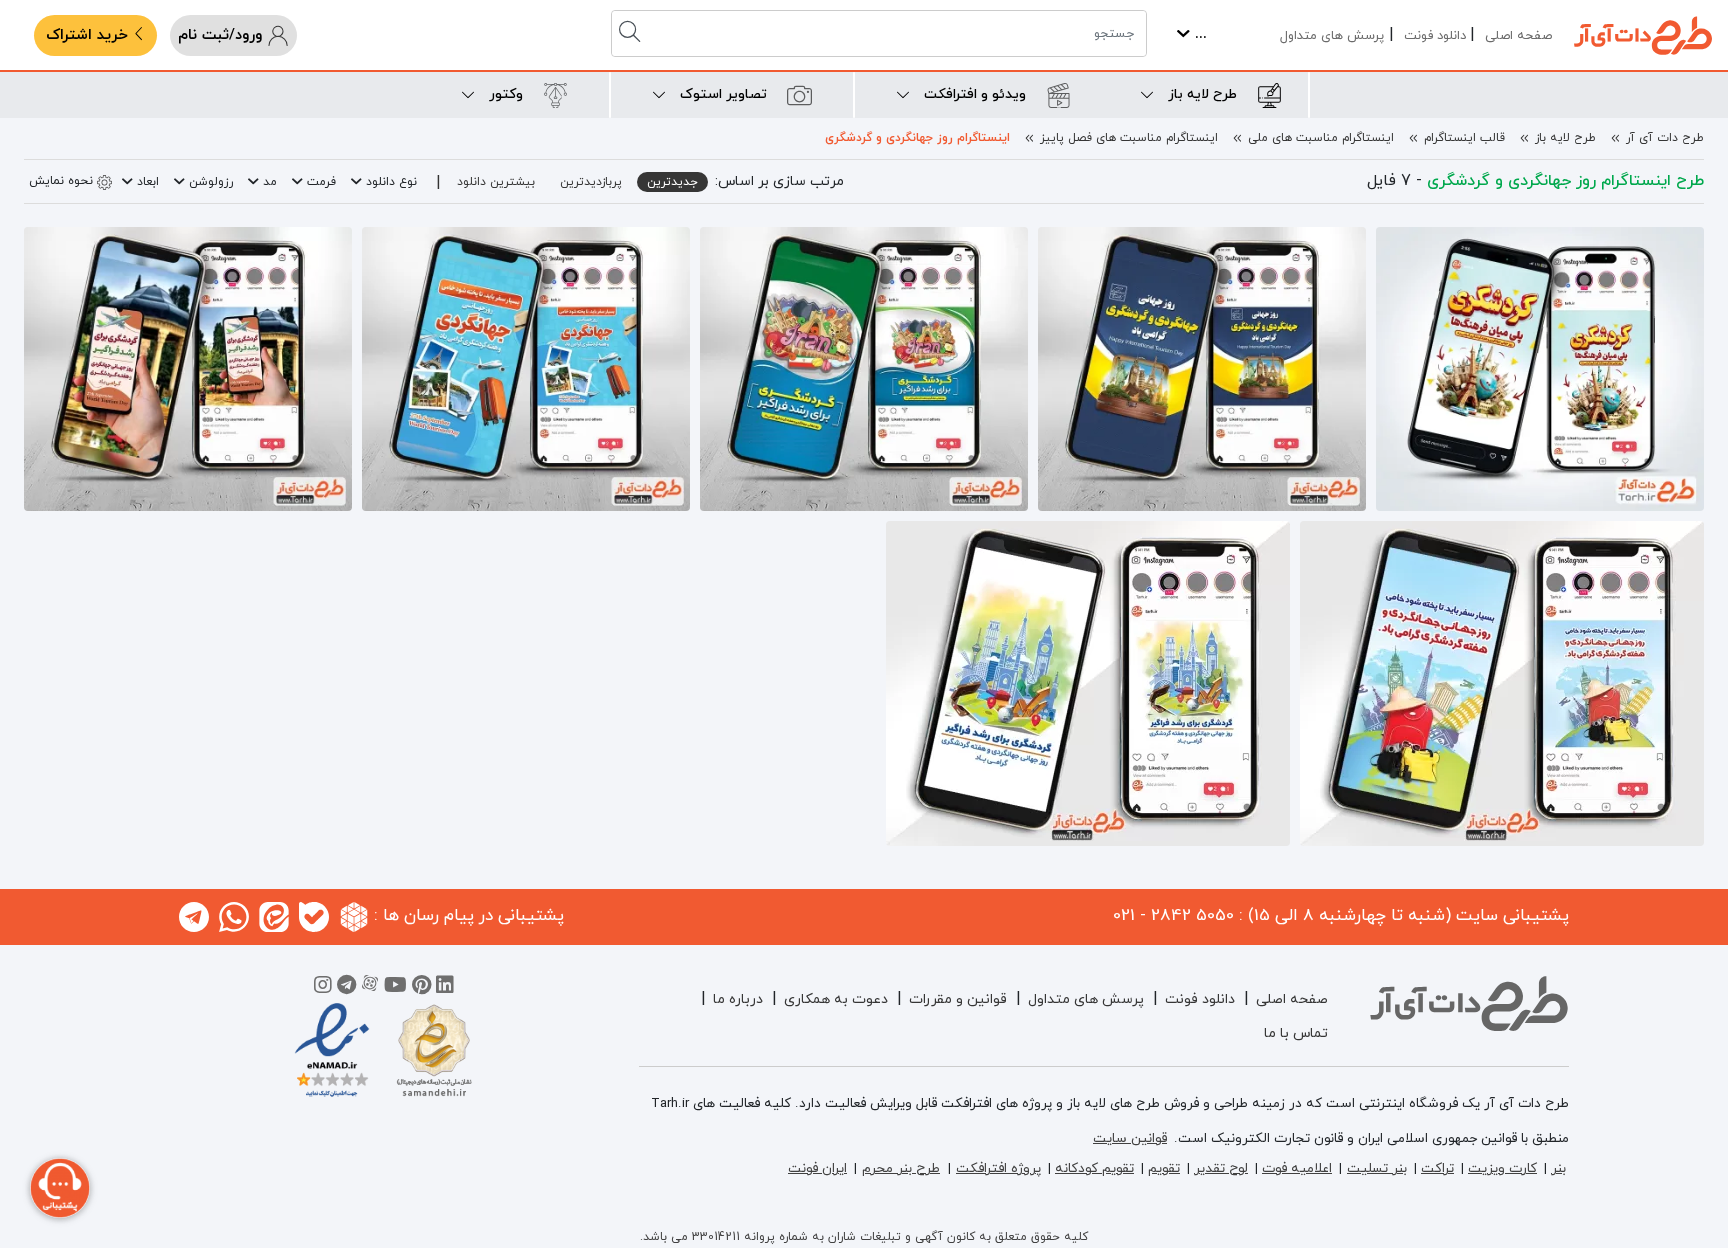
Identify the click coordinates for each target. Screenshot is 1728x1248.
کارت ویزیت (1502, 1168)
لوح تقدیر (1221, 1168)
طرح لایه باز (1565, 138)
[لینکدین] (445, 988)
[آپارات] (370, 988)
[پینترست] (421, 988)
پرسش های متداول (1332, 36)
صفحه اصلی (1518, 36)
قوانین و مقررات (958, 999)
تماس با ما (1296, 1033)
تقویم (1164, 1168)
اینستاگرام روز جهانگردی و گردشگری (917, 138)
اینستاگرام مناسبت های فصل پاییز (1129, 138)
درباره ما (738, 999)
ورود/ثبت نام (222, 35)
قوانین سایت (1130, 1138)
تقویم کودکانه (1094, 1168)
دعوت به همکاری (836, 999)
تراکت (1437, 1168)
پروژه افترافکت (998, 1168)
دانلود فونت (1435, 36)
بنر (1558, 1168)
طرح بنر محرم (901, 1168)
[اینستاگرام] (323, 988)
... (1198, 34)
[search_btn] (632, 33)
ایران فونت (817, 1168)
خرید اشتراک (89, 35)
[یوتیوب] (395, 988)
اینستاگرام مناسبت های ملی (1321, 138)
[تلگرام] (346, 988)
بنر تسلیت (1377, 1168)
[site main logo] (1643, 35)
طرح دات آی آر (1665, 138)
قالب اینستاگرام (1464, 138)
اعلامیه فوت (1297, 1168)
